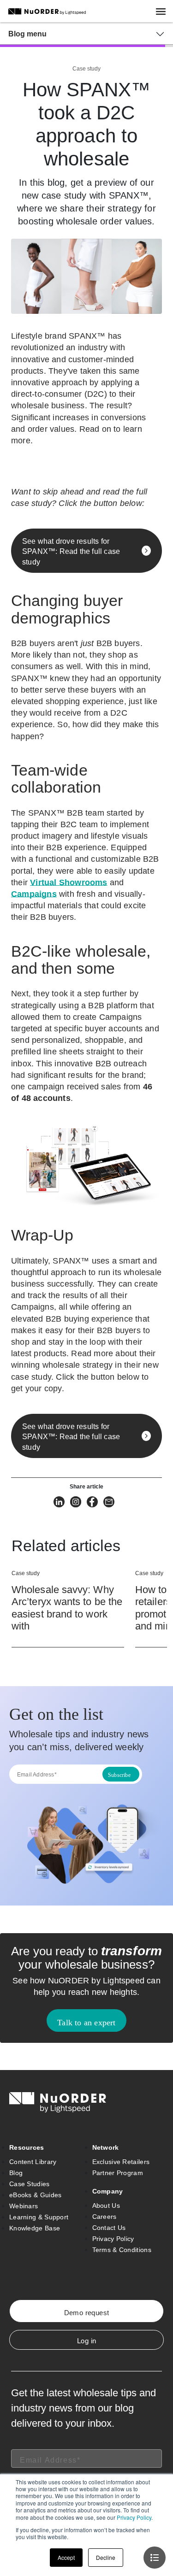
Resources (27, 2147)
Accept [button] (66, 2557)
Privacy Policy (134, 2517)
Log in (87, 2341)
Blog (16, 2173)
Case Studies (30, 2184)
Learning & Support (39, 2217)
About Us (106, 2205)
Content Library (33, 2162)
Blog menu (27, 34)
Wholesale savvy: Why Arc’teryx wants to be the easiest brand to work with (67, 1608)
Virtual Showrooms (69, 882)
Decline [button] (106, 2557)
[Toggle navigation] (164, 11)
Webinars (24, 2206)
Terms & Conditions (122, 2250)
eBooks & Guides (36, 2195)
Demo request (87, 2313)
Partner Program (118, 2173)
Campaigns (34, 894)
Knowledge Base (35, 2228)
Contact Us (109, 2228)
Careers (104, 2217)
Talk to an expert (86, 2023)
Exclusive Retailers (121, 2162)
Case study (86, 69)
